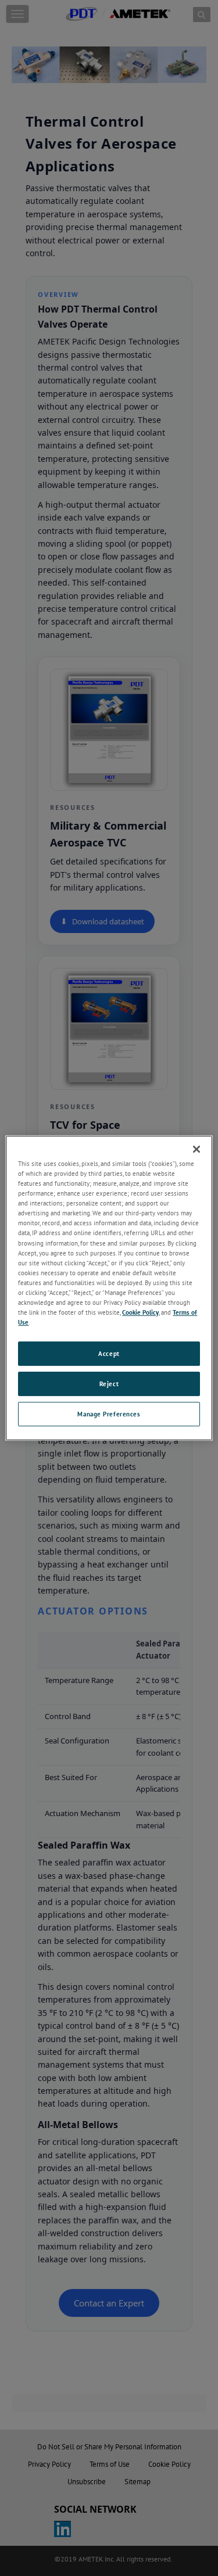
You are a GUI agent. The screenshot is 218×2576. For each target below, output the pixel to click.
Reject (109, 1384)
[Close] (196, 1149)
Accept (109, 1353)
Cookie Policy (140, 1312)
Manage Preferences (109, 1414)
